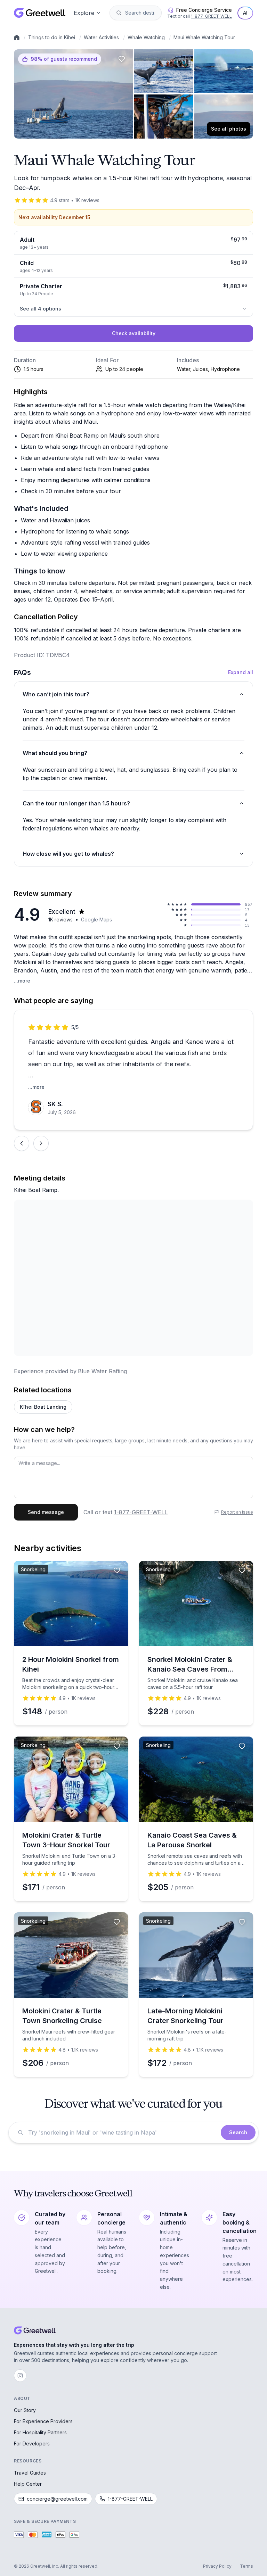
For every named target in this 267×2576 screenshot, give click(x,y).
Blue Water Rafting (102, 1371)
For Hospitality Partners (40, 2432)
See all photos (229, 129)
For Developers (32, 2444)
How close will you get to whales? (68, 854)
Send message (46, 1512)
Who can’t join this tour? (56, 694)
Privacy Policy (217, 2566)
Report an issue (237, 1512)
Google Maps (96, 920)
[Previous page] (22, 1143)
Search (238, 2132)
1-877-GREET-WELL (211, 16)
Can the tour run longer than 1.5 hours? (76, 803)
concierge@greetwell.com (57, 2499)
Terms (246, 2566)
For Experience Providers (43, 2421)
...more (22, 981)
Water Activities (101, 37)
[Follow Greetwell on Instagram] (20, 2376)
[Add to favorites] (122, 59)
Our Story (25, 2410)
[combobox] (140, 13)
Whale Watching (146, 37)
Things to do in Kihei (52, 37)
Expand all (241, 672)
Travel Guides (30, 2473)
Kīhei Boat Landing (43, 1407)
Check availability (134, 333)
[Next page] (41, 1143)
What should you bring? (55, 753)
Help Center (28, 2484)
